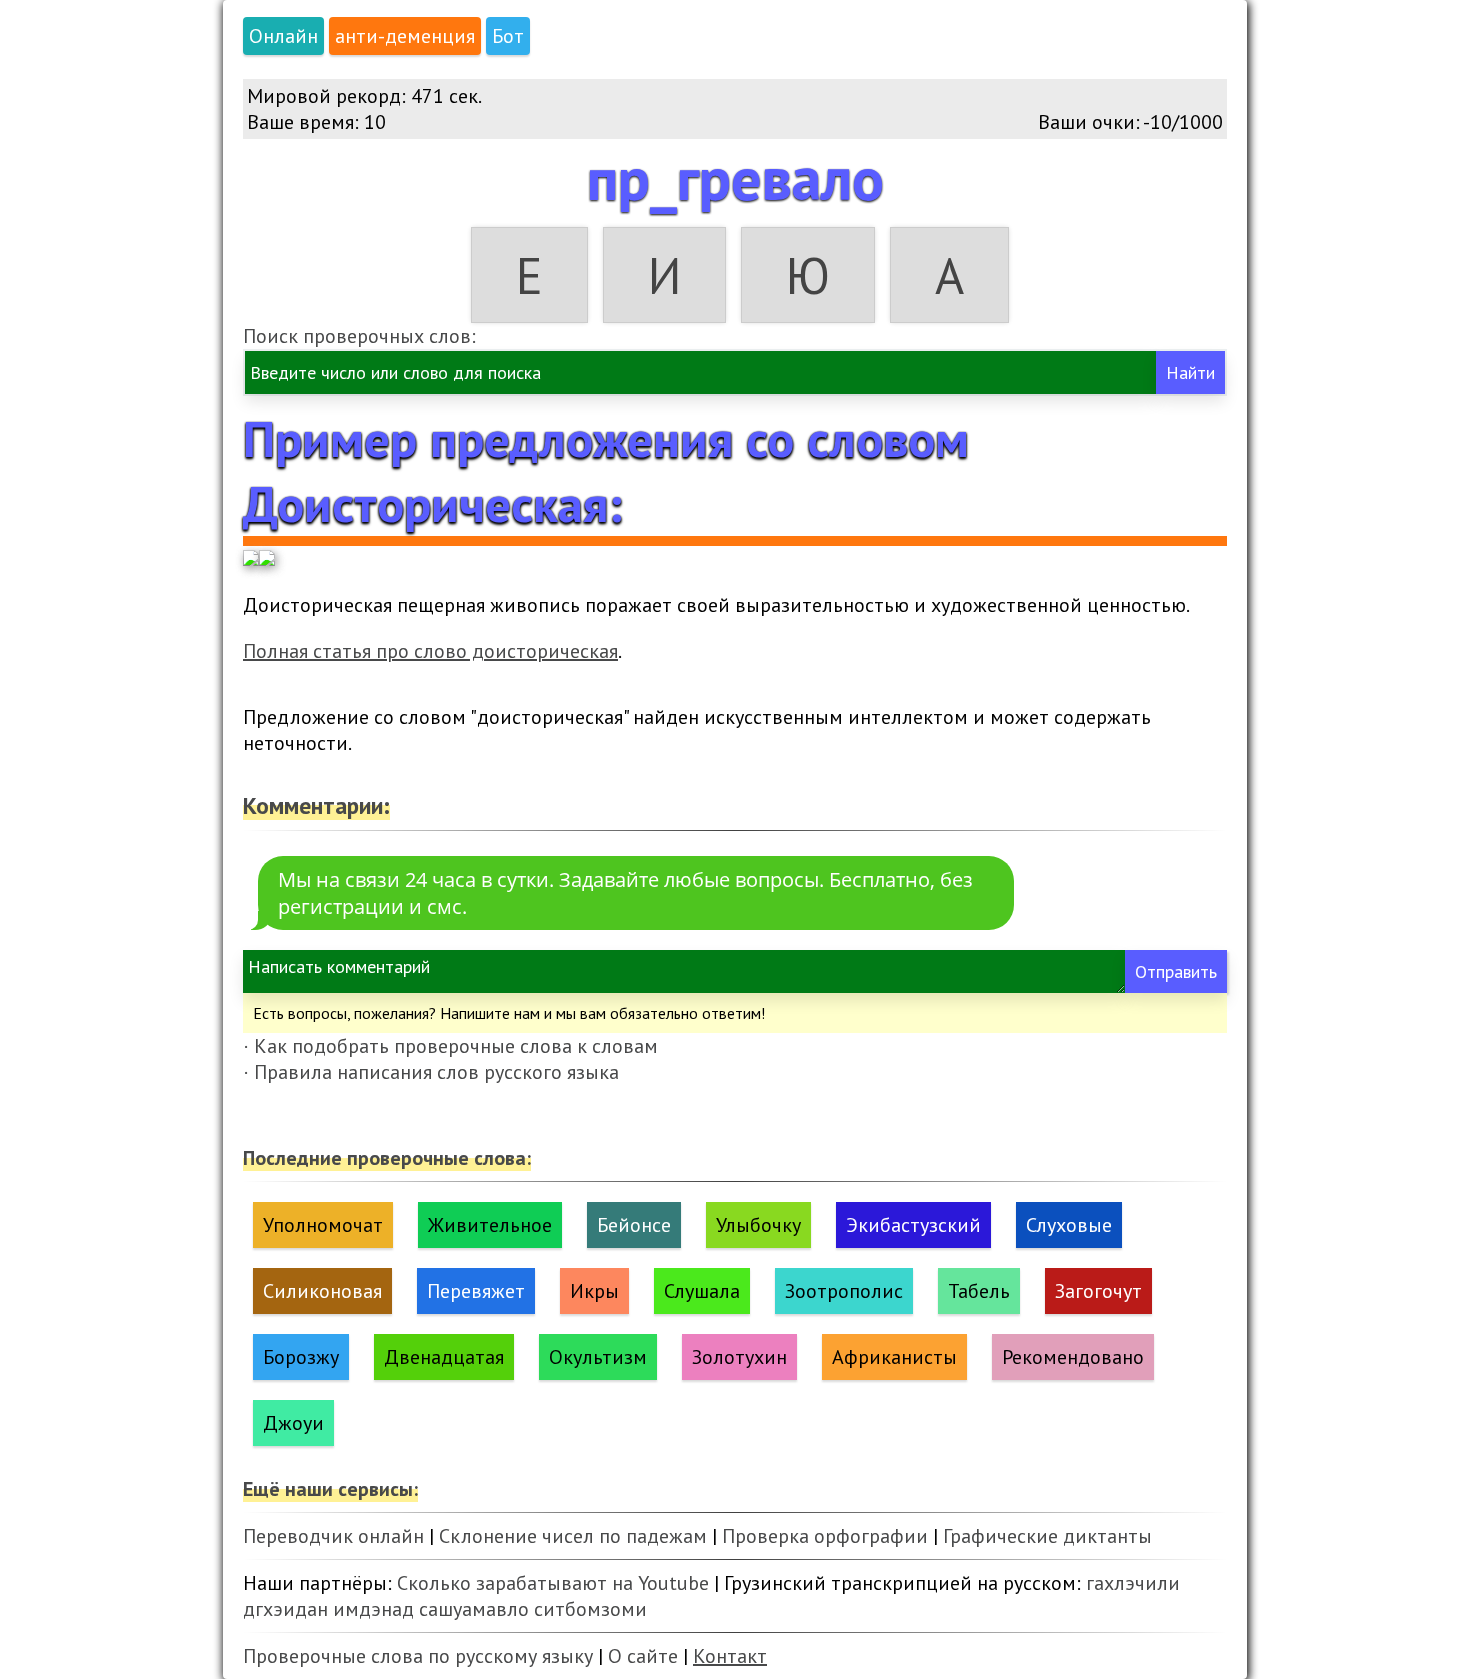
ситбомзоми (590, 1609)
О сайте (643, 1656)
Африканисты (894, 1357)
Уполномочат (323, 1225)
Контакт (730, 1656)
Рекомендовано (1073, 1357)
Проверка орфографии (825, 1536)
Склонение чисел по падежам (573, 1536)
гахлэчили (1133, 1583)
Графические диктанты (1047, 1536)
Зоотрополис (844, 1291)
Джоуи (293, 1423)
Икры (594, 1291)
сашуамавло (474, 1609)
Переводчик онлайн (333, 1536)
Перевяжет (476, 1291)
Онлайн (283, 36)
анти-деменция (405, 36)
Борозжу (301, 1357)
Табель (979, 1291)
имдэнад (373, 1609)
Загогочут (1098, 1291)
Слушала (702, 1291)
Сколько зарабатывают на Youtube (553, 1583)
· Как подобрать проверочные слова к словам (450, 1046)
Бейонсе (634, 1225)
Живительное (490, 1225)
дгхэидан (285, 1609)
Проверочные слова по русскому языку (418, 1656)
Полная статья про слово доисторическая (430, 651)
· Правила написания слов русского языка (431, 1072)
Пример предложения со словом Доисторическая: (606, 471)
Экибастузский (913, 1225)
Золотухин (739, 1357)
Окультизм (598, 1357)
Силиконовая (322, 1291)
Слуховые (1069, 1225)
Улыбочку (758, 1225)
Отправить (1176, 971)
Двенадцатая (444, 1357)
